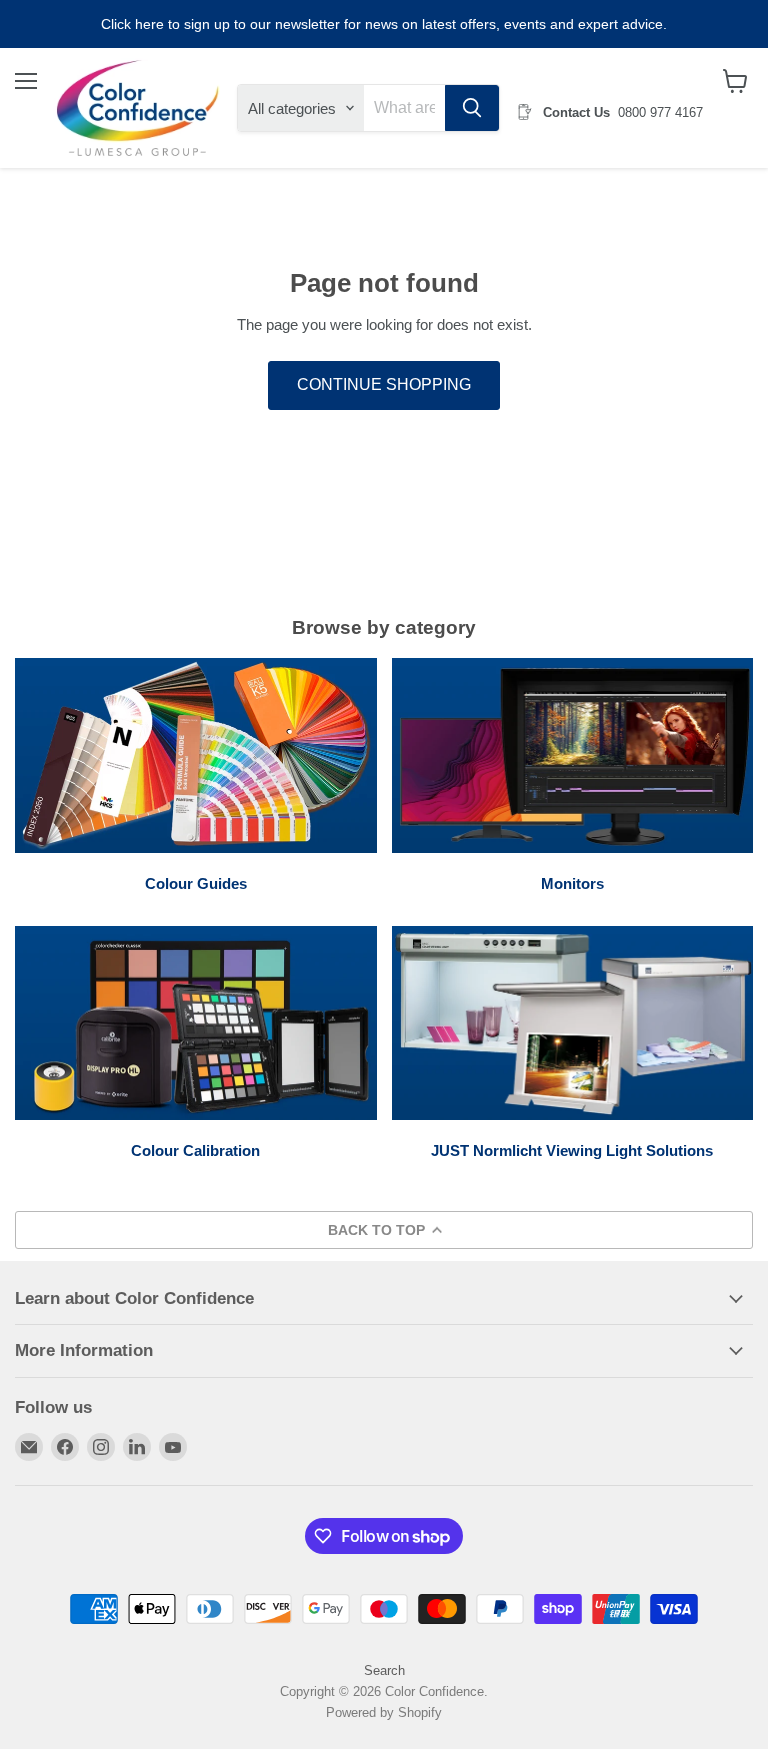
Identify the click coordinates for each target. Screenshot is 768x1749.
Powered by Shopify (384, 1712)
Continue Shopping (384, 384)
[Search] (472, 108)
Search (384, 1670)
